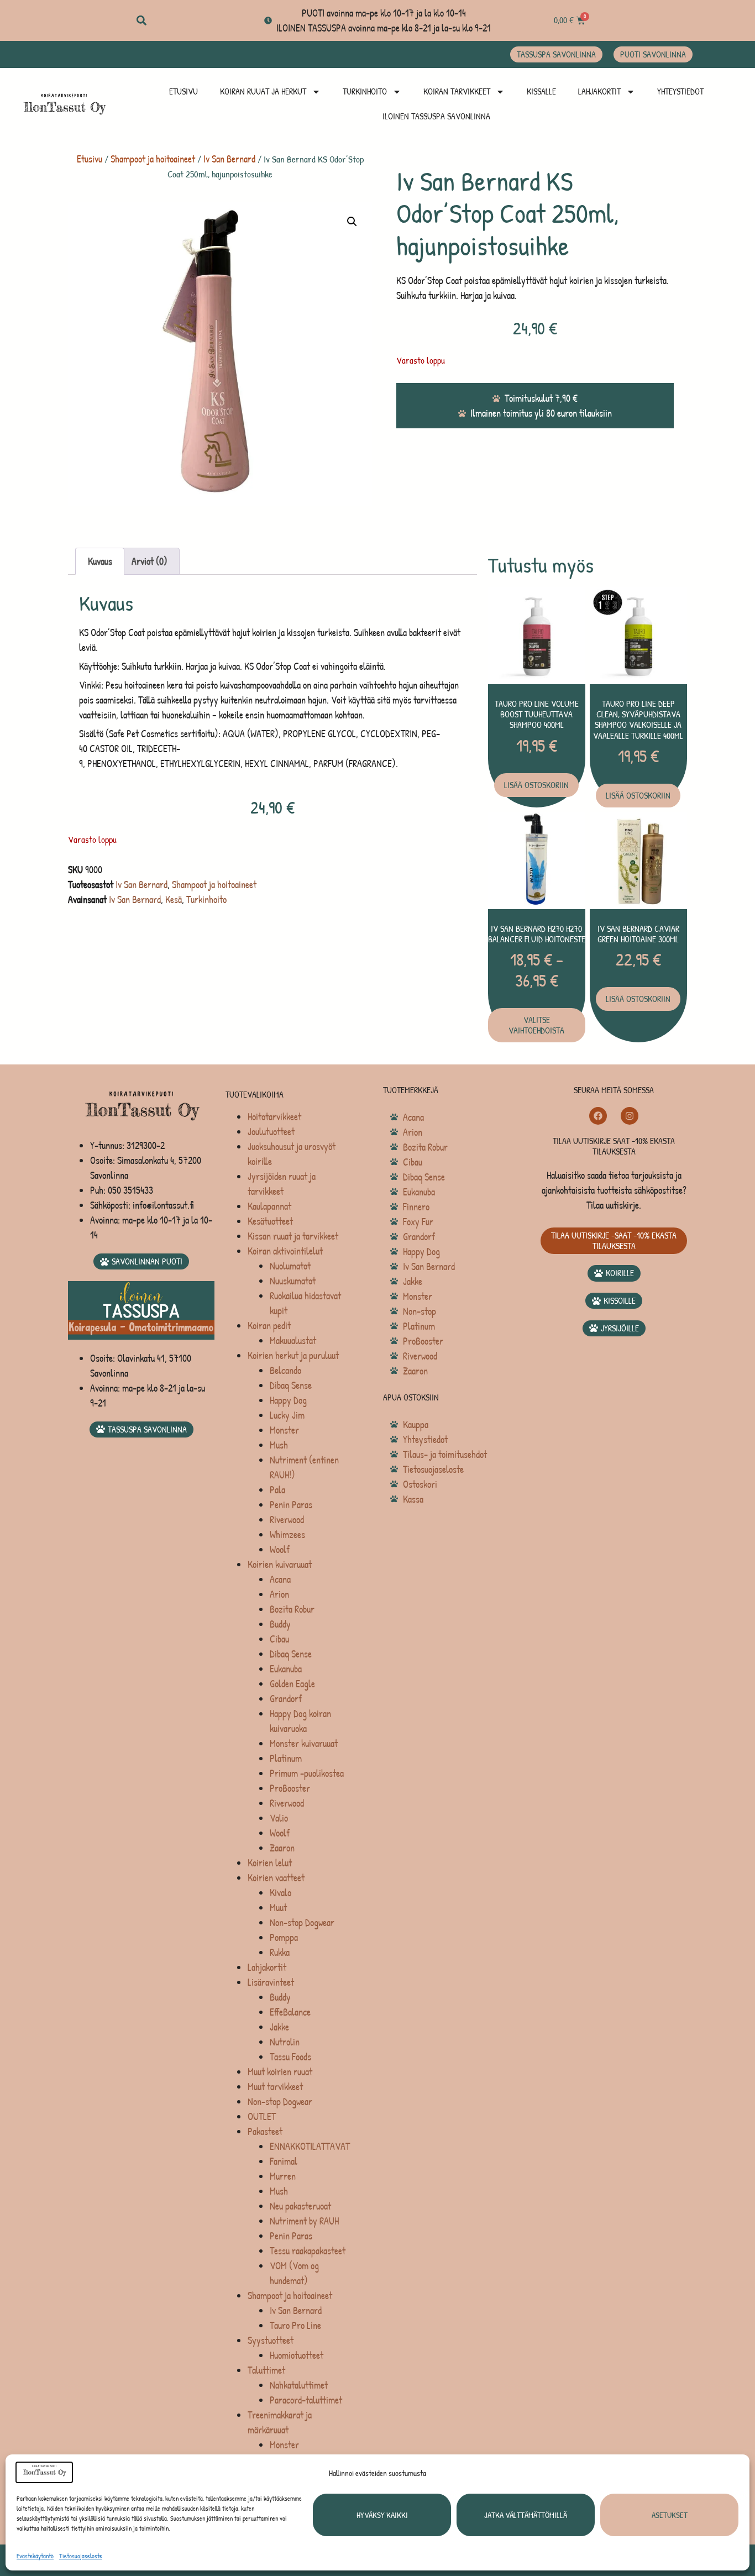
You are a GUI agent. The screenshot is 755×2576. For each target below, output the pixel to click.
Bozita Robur (292, 1609)
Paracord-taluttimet (306, 2400)
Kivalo (280, 1893)
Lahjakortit (599, 91)
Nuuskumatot (293, 1281)
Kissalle (541, 91)
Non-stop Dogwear (302, 1922)
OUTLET (262, 2116)
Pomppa (284, 1937)
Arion (279, 1594)
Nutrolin (285, 2042)
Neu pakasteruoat (300, 2206)
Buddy (280, 1624)
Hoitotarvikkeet (274, 1117)
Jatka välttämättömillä (526, 2515)
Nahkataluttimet (299, 2385)
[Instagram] (630, 1116)
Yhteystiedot (680, 91)
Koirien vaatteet (276, 1878)
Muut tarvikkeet (275, 2087)
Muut (278, 1908)
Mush (279, 1445)
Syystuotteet (271, 2340)
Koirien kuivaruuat (280, 1564)
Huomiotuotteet (297, 2355)
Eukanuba (286, 1669)
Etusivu (183, 91)
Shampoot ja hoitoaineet (153, 159)
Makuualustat (293, 1341)
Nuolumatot (290, 1266)
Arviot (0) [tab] (150, 561)
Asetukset (670, 2515)
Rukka (280, 1952)
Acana (280, 1579)
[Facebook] (598, 1116)
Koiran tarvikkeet (457, 91)
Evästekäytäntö (35, 2556)
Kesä (174, 899)
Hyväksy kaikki (382, 2515)
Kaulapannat (269, 1206)
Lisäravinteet (271, 1982)
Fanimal (284, 2161)
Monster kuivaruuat (304, 1743)
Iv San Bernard (229, 159)
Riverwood (287, 1520)
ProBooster (290, 1788)
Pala (277, 1490)
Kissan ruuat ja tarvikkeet (293, 1236)
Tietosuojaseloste (81, 2556)
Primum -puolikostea (307, 1773)
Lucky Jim (287, 1415)
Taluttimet (266, 2370)
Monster (284, 1430)
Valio (279, 1818)
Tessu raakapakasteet (308, 2251)
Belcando (285, 1370)
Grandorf (286, 1699)
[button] (141, 21)
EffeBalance (290, 2012)
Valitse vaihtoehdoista (536, 1025)
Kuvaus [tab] (100, 561)
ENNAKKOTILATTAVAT (310, 2146)
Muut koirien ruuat (280, 2072)
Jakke (279, 2027)
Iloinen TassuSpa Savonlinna (436, 116)
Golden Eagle (292, 1684)
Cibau (279, 1639)
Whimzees (287, 1534)
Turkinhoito (365, 91)
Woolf (280, 1549)
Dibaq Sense (291, 1385)
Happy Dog (288, 1400)
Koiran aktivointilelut (285, 1251)
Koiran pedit (269, 1326)
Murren (283, 2176)
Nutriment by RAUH (304, 2221)
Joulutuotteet (271, 1132)
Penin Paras (291, 1505)
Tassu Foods (290, 2057)
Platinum (286, 1758)
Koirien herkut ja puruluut (293, 1355)
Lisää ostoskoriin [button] (536, 785)
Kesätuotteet (270, 1221)
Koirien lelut (270, 1863)
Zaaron (282, 1848)
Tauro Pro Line (295, 2325)
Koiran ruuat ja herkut (263, 91)
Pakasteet (265, 2131)
